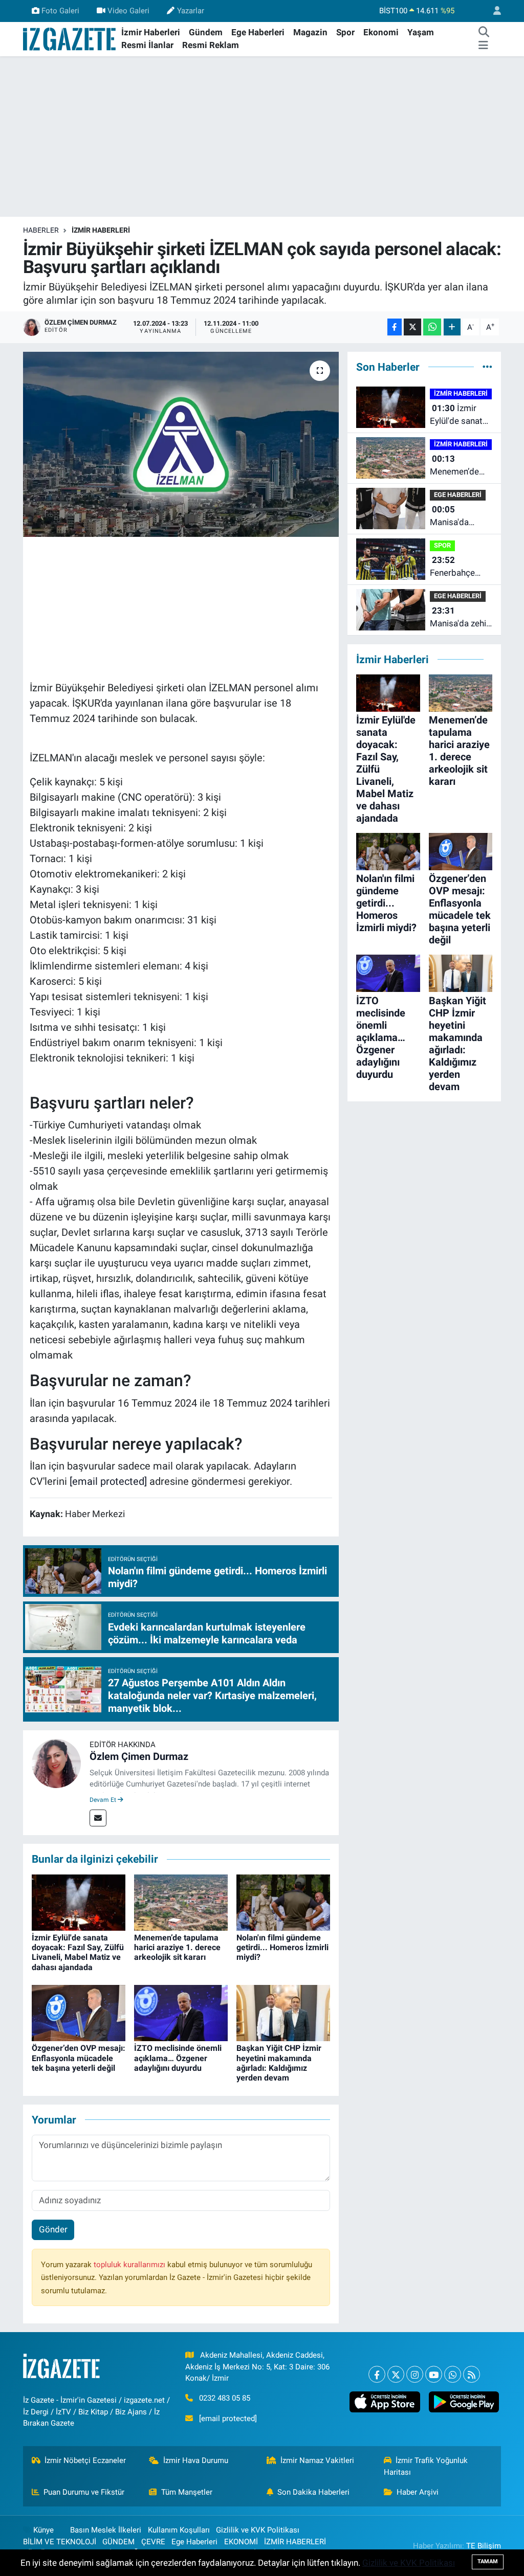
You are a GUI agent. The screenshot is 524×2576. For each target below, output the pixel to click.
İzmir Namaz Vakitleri (317, 2460)
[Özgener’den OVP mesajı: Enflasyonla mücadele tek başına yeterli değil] (79, 2013)
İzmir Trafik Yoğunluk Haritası (426, 2466)
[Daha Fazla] (452, 327)
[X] (396, 2374)
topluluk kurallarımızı (130, 2265)
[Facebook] (377, 2374)
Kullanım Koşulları (179, 2530)
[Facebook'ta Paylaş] (395, 327)
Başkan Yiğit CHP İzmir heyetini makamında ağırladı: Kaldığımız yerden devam (279, 2063)
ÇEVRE (153, 2542)
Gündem (206, 32)
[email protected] (108, 1481)
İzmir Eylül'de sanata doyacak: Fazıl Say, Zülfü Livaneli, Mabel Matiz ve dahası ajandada (78, 1952)
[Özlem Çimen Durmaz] (56, 1763)
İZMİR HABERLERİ (101, 230)
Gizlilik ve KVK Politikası (258, 2530)
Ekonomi (381, 32)
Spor (345, 32)
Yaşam (421, 32)
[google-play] (464, 2402)
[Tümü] (487, 367)
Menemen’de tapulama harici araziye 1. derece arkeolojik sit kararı (177, 1947)
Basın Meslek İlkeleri (106, 2530)
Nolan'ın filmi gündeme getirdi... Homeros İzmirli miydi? (282, 1947)
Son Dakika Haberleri (313, 2492)
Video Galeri (128, 11)
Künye (43, 2530)
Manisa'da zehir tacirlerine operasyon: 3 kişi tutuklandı (460, 618)
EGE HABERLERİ (458, 495)
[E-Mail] (98, 1818)
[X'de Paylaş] (412, 327)
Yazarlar (191, 11)
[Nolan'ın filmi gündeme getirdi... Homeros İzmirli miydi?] (283, 1902)
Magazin (310, 32)
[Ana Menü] (483, 46)
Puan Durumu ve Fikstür (84, 2492)
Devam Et (104, 1800)
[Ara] (484, 33)
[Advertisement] (262, 137)
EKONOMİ (241, 2542)
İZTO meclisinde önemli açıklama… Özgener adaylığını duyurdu (178, 2058)
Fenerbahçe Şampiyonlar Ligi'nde (454, 567)
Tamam (488, 2561)
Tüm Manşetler (187, 2492)
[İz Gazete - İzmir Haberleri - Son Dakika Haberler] (70, 38)
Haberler (41, 230)
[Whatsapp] (453, 2374)
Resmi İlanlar (147, 45)
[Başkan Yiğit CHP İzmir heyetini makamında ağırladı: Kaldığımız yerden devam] (283, 2013)
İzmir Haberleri (151, 32)
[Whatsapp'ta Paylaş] (432, 327)
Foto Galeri (60, 11)
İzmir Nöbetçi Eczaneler (85, 2460)
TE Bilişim (484, 2546)
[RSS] (472, 2374)
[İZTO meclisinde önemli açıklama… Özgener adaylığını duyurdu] (181, 2013)
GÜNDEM (118, 2542)
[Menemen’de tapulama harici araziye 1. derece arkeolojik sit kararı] (181, 1902)
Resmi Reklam (211, 45)
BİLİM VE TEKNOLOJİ (60, 2542)
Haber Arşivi (418, 2492)
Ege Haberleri (258, 32)
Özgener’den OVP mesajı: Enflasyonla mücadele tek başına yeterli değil (79, 2058)
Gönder (53, 2229)
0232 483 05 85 (225, 2398)
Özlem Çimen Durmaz (139, 1756)
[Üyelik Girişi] (493, 11)
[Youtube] (434, 2374)
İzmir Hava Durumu (196, 2460)
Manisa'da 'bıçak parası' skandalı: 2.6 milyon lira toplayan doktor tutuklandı (461, 517)
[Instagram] (415, 2374)
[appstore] (385, 2402)
